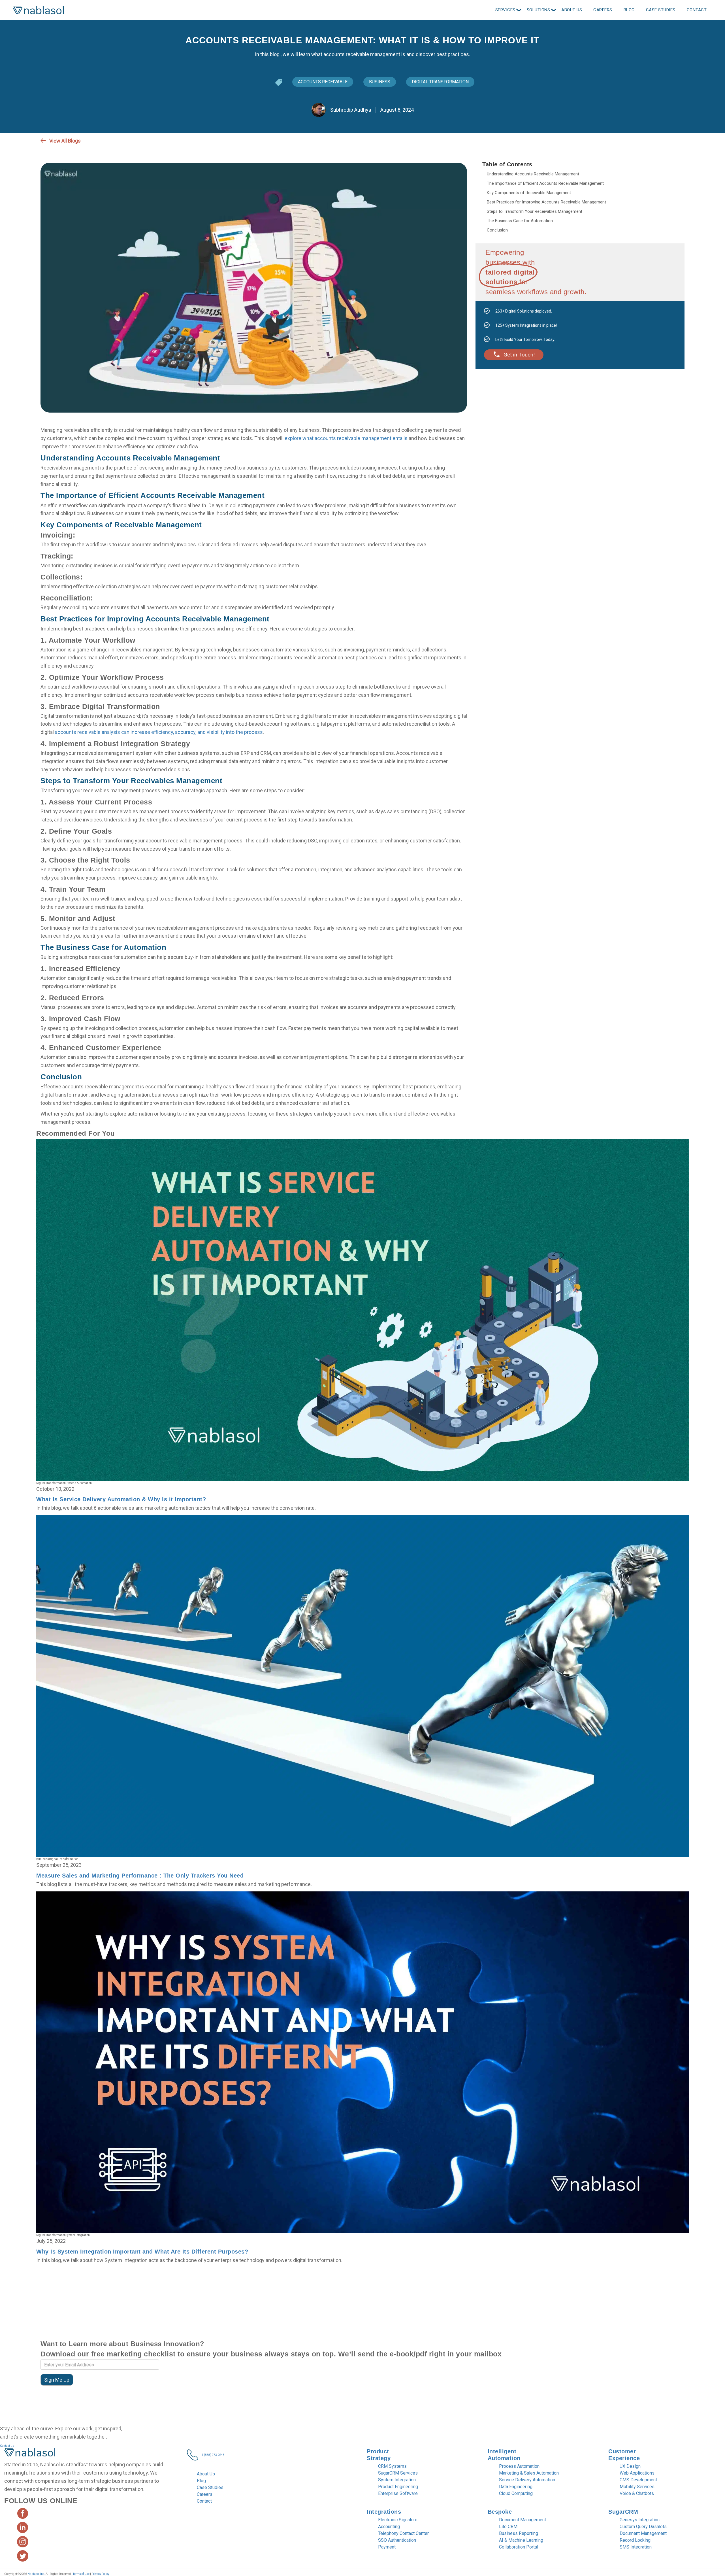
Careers (205, 2494)
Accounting (389, 2527)
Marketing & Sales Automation (529, 2473)
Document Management (523, 2520)
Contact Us (7, 2446)
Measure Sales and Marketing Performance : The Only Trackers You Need (140, 1876)
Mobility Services (637, 2487)
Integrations (384, 2512)
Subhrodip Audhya (350, 110)
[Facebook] (672, 141)
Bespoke (500, 2512)
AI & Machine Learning (521, 2540)
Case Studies (210, 2487)
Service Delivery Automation (527, 2480)
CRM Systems (392, 2466)
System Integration (397, 2480)
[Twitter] (662, 141)
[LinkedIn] (682, 141)
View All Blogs (65, 141)
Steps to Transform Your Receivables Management (535, 211)
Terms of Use (81, 2574)
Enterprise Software (398, 2493)
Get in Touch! (519, 355)
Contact (204, 2501)
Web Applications (637, 2473)
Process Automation (519, 2466)
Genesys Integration (640, 2520)
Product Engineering (398, 2487)
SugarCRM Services (398, 2473)
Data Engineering (516, 2487)
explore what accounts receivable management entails (346, 438)
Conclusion (497, 230)
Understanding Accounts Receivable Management (533, 174)
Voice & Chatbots (637, 2493)
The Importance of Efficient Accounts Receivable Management (545, 183)
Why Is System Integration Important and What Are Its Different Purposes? (142, 2252)
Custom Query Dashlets (643, 2527)
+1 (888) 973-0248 (212, 2455)
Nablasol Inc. (36, 2574)
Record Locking (635, 2540)
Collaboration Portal (519, 2547)
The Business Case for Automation (520, 221)
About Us (206, 2474)
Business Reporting (519, 2533)
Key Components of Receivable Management (529, 193)
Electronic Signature (398, 2520)
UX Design (630, 2466)
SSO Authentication (397, 2540)
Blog (201, 2481)
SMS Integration (636, 2547)
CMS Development (638, 2480)
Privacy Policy (100, 2574)
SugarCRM (623, 2512)
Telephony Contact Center (403, 2533)
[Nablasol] (30, 2454)
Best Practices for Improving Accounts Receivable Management (546, 202)
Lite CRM (508, 2527)
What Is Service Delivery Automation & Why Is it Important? (121, 1499)
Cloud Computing (516, 2493)
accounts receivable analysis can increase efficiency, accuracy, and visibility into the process (159, 732)
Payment (387, 2547)
